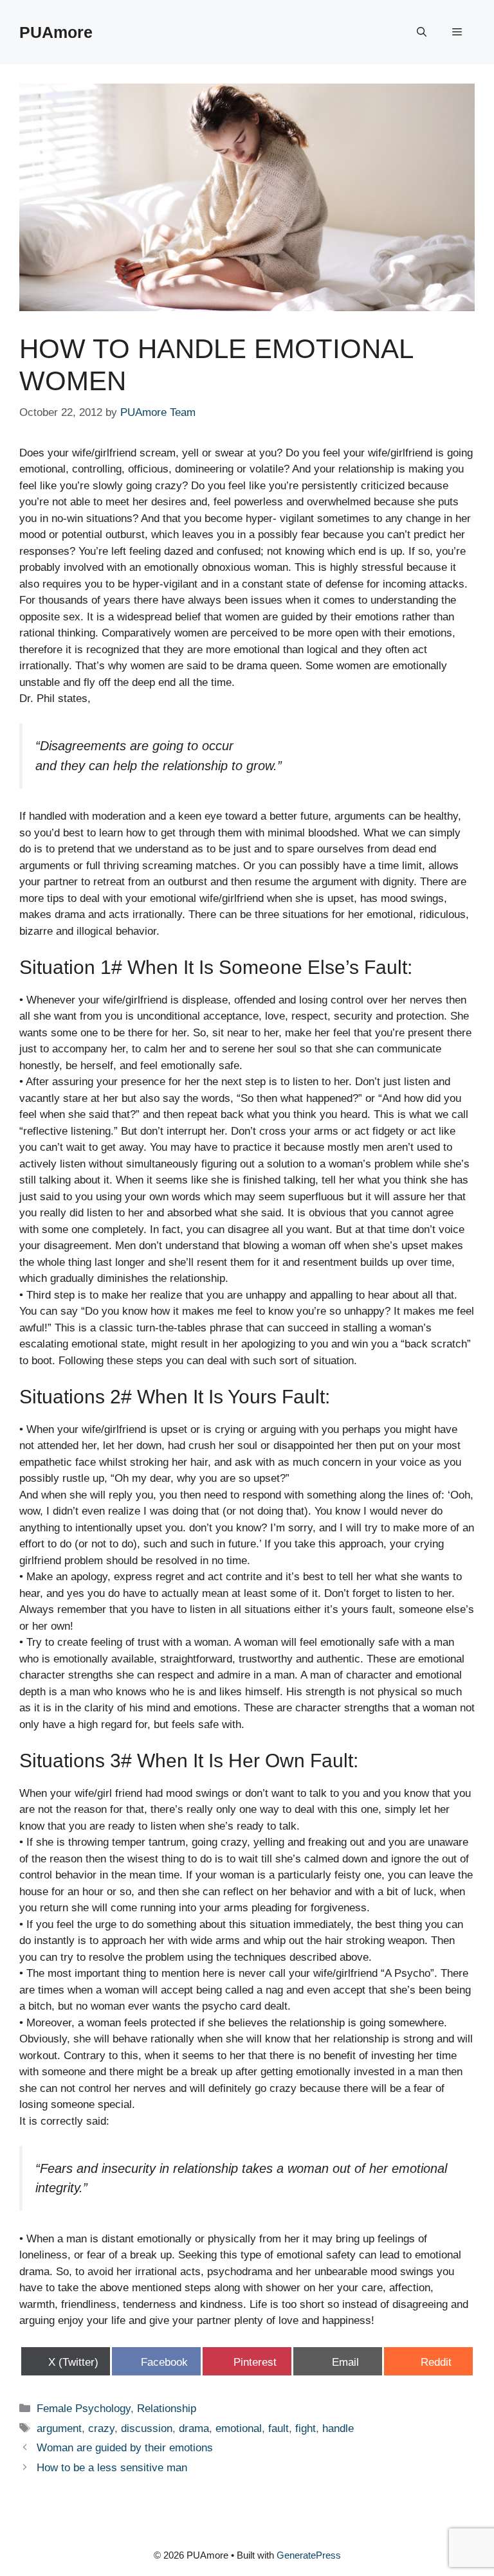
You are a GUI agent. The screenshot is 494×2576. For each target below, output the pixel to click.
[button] (422, 32)
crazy (101, 2428)
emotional (239, 2428)
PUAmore (56, 32)
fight (306, 2428)
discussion (147, 2428)
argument (59, 2428)
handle (338, 2428)
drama (194, 2428)
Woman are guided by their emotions (125, 2448)
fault (279, 2428)
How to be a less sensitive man (112, 2468)
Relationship (167, 2409)
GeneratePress (309, 2555)
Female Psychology (84, 2409)
